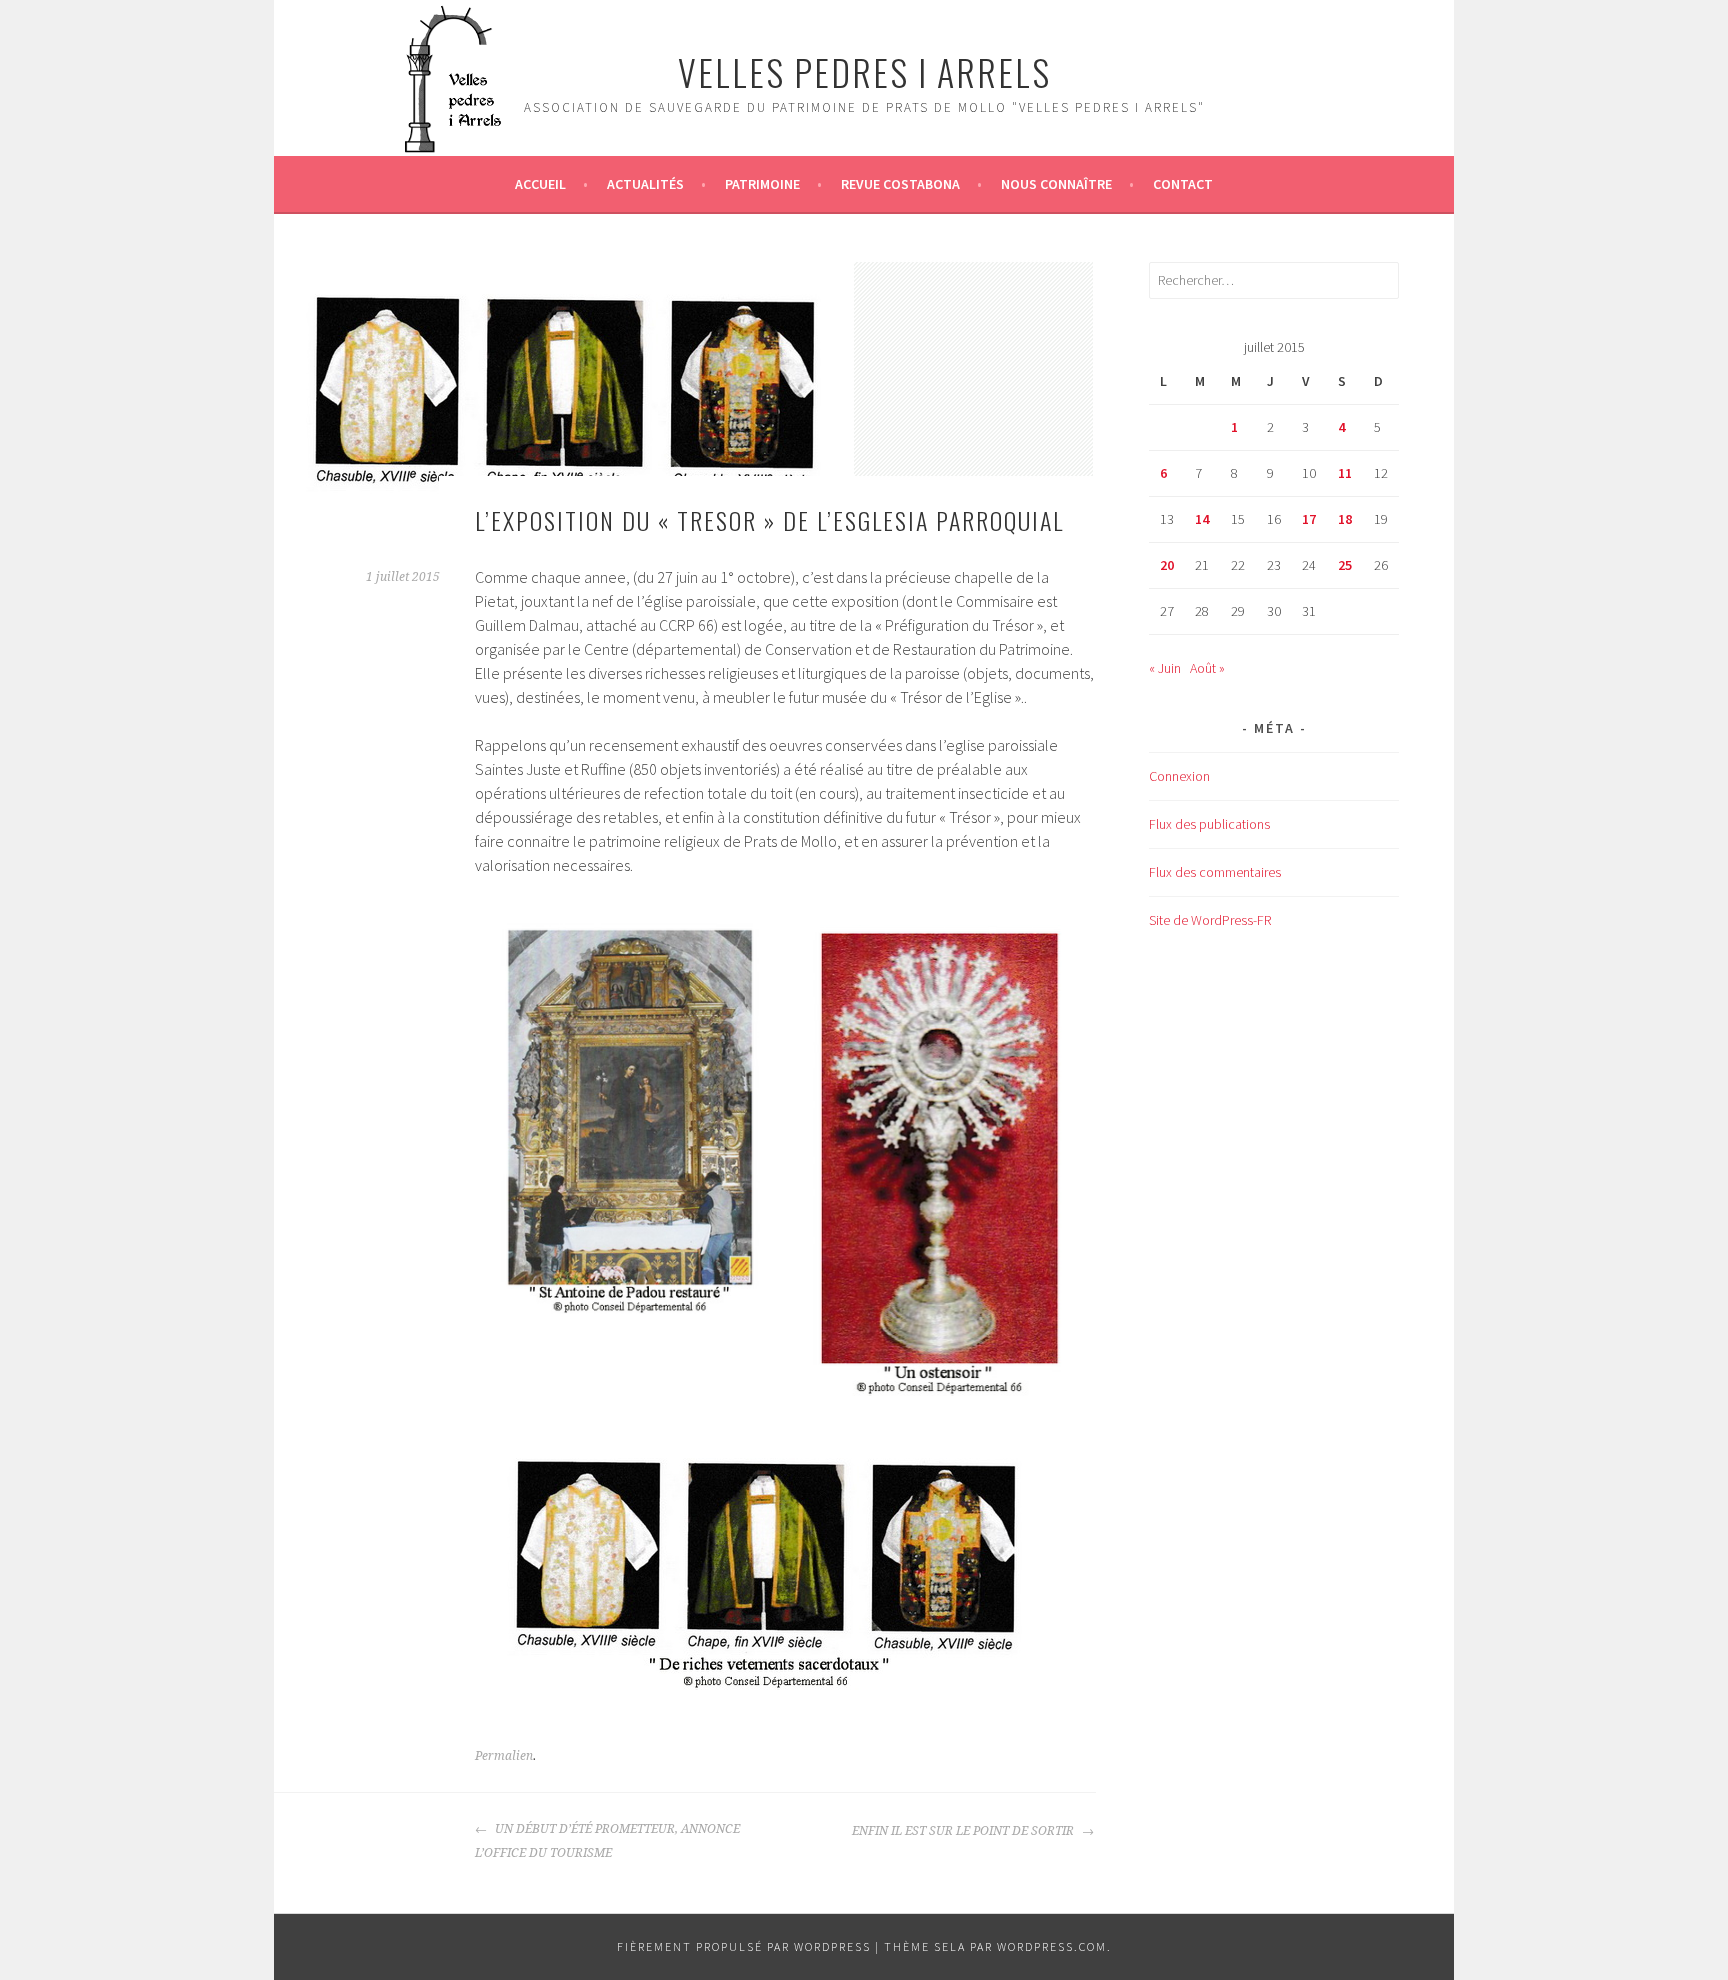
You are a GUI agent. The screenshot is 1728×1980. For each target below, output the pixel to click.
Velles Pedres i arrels (864, 71)
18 (1345, 519)
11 (1345, 473)
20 (1167, 565)
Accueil (540, 184)
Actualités (645, 184)
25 (1345, 565)
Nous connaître (1056, 184)
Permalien (504, 1756)
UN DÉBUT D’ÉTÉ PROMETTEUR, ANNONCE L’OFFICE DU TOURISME (607, 1841)
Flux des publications (1209, 824)
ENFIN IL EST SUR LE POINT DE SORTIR (964, 1831)
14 (1202, 519)
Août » (1207, 668)
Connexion (1179, 776)
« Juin (1165, 668)
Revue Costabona (900, 184)
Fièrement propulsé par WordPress (744, 1946)
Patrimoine (762, 184)
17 (1309, 519)
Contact (1183, 184)
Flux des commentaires (1215, 872)
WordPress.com (1052, 1946)
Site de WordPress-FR (1210, 920)
